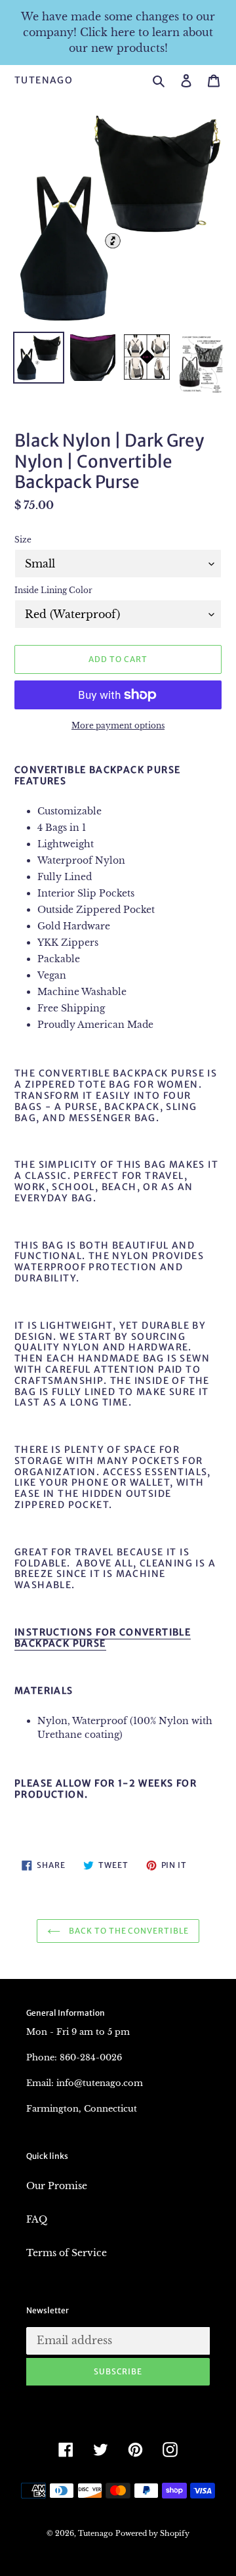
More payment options (118, 725)
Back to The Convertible (128, 1931)
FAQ (37, 2219)
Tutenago (44, 80)
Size (23, 540)
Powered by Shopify (152, 2533)
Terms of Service (67, 2253)
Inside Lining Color (53, 590)
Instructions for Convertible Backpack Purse (103, 1638)
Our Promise (57, 2186)
